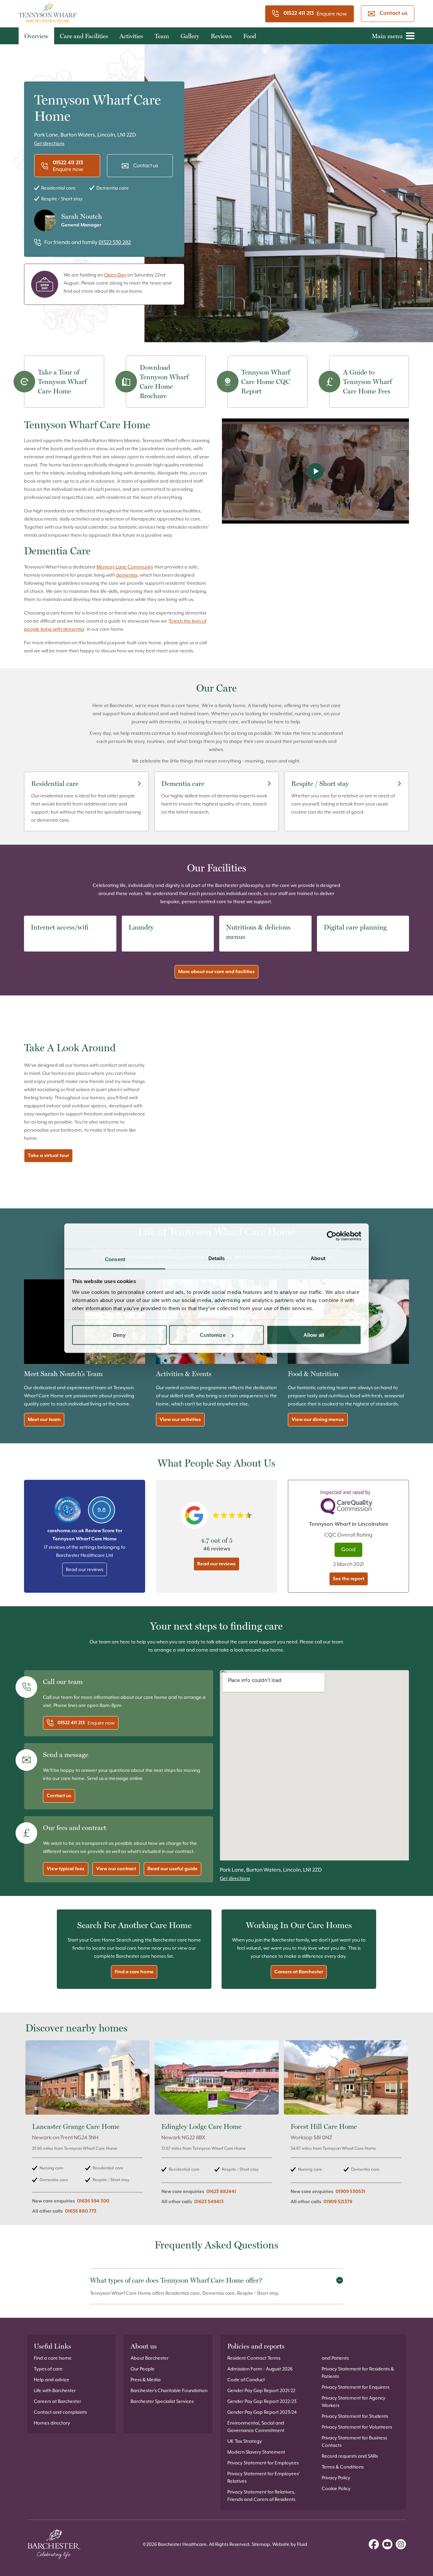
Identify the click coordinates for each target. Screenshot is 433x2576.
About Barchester (150, 2358)
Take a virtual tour (48, 1156)
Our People (143, 2369)
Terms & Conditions (343, 2467)
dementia (127, 575)
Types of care (48, 2369)
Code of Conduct (246, 2380)
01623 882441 (221, 2192)
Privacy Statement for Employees (263, 2463)
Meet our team (44, 1420)
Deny (119, 1335)
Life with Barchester (55, 2390)
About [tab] (318, 1258)
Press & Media (146, 2380)
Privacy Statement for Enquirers (356, 2387)
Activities (131, 36)
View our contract (116, 1869)
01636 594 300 (93, 2201)
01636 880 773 (81, 2211)
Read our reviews (85, 1569)
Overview (36, 36)
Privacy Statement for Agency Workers (354, 2402)
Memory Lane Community (125, 567)
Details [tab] (217, 1258)
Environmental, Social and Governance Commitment (256, 2427)
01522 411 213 (299, 14)
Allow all (314, 1335)
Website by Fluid (290, 2544)
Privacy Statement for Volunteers (357, 2427)
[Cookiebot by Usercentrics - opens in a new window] (332, 1236)
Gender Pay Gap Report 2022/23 (262, 2401)
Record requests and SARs (350, 2456)
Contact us (393, 14)
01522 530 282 (115, 242)
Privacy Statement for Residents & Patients (358, 2373)
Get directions (49, 143)
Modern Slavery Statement (256, 2452)
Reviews (221, 36)
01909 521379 (338, 2202)
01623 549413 (209, 2202)
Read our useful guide (173, 1869)
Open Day (115, 275)
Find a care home (134, 1972)
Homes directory (52, 2423)
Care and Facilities (84, 36)
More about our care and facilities (216, 972)
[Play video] (315, 471)
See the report (349, 1579)
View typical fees (66, 1869)
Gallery (190, 36)
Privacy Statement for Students (355, 2416)
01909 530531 (350, 2192)
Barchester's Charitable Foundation (169, 2390)
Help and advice (52, 2380)
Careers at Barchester (299, 1972)
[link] (87, 2131)
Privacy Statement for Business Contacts (354, 2441)
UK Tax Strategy (245, 2441)
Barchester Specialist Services (162, 2401)
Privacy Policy (336, 2478)
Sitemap (261, 2544)
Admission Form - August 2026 (260, 2369)
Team (162, 36)
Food (250, 36)
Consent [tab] (115, 1259)
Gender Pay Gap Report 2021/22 (261, 2390)
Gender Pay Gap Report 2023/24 (262, 2412)
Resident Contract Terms (254, 2358)
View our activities (180, 1420)
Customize (213, 1335)
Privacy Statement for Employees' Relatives (264, 2477)
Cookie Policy (336, 2488)
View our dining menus (318, 1420)
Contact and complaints (60, 2412)
